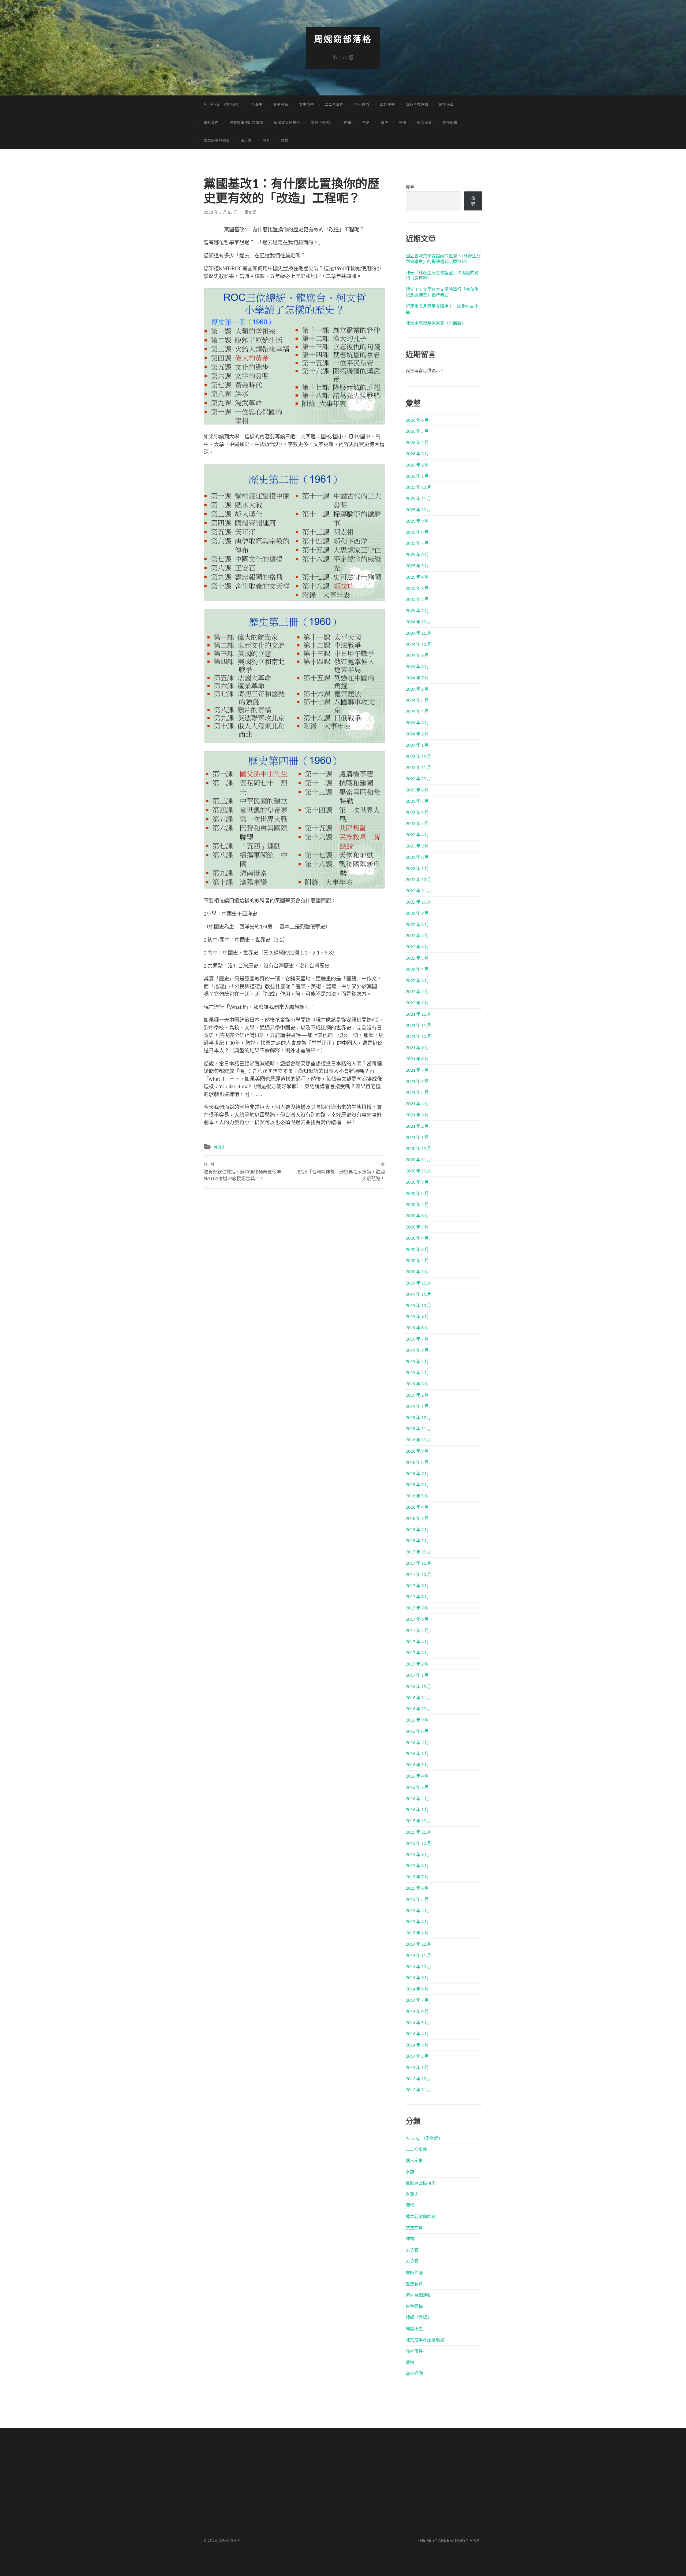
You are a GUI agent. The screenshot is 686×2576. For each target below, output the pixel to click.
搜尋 (410, 187)
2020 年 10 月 (418, 1171)
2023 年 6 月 (417, 812)
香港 (366, 122)
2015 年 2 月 (417, 1933)
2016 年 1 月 (417, 1809)
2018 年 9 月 (417, 1451)
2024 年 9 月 (417, 655)
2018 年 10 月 (418, 1440)
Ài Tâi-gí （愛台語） (222, 104)
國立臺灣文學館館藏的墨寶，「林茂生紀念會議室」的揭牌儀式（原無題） (443, 258)
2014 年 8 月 (417, 1989)
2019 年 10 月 (418, 1305)
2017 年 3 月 (417, 1652)
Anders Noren (454, 2540)
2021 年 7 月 (417, 1070)
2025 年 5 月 (417, 566)
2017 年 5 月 (417, 1630)
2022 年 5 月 (417, 958)
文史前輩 (307, 104)
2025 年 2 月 (417, 599)
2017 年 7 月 (417, 1608)
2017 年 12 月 (418, 1552)
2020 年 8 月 (417, 1193)
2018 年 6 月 (417, 1484)
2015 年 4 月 (417, 1910)
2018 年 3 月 (417, 1518)
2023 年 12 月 (418, 756)
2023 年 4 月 (417, 834)
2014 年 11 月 (418, 1955)
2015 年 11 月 (418, 1832)
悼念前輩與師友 (217, 140)
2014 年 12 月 (418, 1944)
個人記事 (424, 122)
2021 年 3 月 (417, 1115)
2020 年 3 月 (417, 1249)
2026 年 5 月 (417, 431)
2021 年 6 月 (417, 1081)
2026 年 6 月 (417, 420)
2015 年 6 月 (417, 1888)
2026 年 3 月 (417, 454)
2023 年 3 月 (417, 846)
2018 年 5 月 (417, 1496)
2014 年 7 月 (417, 2000)
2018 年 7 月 (417, 1473)
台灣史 (257, 104)
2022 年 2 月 (417, 991)
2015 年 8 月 (417, 1865)
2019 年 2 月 (417, 1395)
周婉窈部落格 (343, 39)
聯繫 (285, 140)
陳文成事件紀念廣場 (246, 122)
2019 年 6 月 (417, 1350)
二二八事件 (334, 104)
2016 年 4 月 (417, 1776)
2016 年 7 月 (417, 1742)
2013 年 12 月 (418, 2079)
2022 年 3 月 (417, 980)
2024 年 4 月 (417, 711)
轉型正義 (446, 104)
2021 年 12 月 (418, 1014)
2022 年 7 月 (417, 935)
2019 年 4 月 (417, 1372)
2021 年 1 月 (417, 1137)
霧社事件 (211, 122)
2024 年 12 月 (418, 622)
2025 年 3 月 (417, 588)
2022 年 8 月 (417, 924)
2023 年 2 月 (417, 857)
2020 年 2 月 (417, 1260)
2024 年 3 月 (417, 722)
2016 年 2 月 (417, 1798)
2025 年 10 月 (418, 510)
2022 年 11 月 (418, 891)
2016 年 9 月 (417, 1720)
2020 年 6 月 (417, 1215)
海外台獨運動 (417, 104)
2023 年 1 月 (417, 868)
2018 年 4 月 (417, 1507)
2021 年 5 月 (417, 1092)
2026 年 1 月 (417, 476)
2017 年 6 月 (417, 1619)
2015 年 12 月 (418, 1821)
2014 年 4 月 (417, 2033)
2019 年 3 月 (417, 1384)
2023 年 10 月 (418, 778)
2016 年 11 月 (418, 1698)
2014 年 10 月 (418, 1966)
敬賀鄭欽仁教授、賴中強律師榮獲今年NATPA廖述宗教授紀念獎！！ (242, 1172)
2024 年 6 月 (417, 689)
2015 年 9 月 (417, 1854)
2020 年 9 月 (417, 1182)
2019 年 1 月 (417, 1406)
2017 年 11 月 (418, 1563)
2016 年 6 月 (417, 1753)
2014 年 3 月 (417, 2045)
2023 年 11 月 (418, 767)
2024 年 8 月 (417, 666)
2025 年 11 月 (418, 498)
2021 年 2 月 (417, 1126)
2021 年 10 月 (418, 1036)
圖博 (384, 122)
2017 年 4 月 (417, 1642)
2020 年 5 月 (417, 1227)
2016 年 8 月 (417, 1731)
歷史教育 (281, 104)
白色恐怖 (362, 104)
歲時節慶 (450, 122)
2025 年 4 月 (417, 577)
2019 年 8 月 (417, 1328)
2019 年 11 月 (418, 1294)
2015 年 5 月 (417, 1899)
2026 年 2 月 (417, 465)
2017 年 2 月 (417, 1664)
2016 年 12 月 (418, 1686)
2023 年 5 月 (417, 823)
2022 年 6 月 (417, 947)
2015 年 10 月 (418, 1843)
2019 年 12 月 (418, 1283)
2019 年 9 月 (417, 1316)
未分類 (246, 140)
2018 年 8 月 (417, 1462)
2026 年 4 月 (417, 442)
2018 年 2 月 (417, 1529)
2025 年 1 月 (417, 610)
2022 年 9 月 (417, 913)
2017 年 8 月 (417, 1596)
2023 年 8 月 (417, 790)
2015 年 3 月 (417, 1921)
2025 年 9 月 (417, 521)
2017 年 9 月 (417, 1585)
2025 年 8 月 (417, 532)
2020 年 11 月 (418, 1159)
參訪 (402, 122)
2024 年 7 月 (417, 678)
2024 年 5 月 (417, 700)
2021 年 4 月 (417, 1103)
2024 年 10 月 (418, 644)
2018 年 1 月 (417, 1540)
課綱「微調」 (322, 122)
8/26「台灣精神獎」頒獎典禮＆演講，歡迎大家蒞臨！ (341, 1172)
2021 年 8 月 (417, 1059)
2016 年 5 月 (417, 1765)
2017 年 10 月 (418, 1574)
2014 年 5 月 (417, 2022)
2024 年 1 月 (417, 745)
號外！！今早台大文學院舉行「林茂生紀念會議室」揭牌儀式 (442, 292)
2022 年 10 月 (418, 902)
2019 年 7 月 (417, 1339)
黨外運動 (387, 104)
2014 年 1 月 (417, 2067)
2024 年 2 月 (417, 734)
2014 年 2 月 (417, 2056)
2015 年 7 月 (417, 1877)
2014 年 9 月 (417, 1977)
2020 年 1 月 (417, 1272)
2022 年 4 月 (417, 969)
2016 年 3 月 (417, 1787)
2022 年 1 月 (417, 1003)
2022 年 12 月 (418, 879)
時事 (348, 122)
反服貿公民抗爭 (287, 122)
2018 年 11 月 (418, 1428)
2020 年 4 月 (417, 1238)
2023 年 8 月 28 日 (221, 212)
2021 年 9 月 (417, 1047)
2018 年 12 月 (418, 1417)
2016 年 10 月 (418, 1709)
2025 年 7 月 (417, 543)
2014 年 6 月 (417, 2011)
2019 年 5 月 (417, 1361)
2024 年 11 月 (418, 633)
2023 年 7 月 (417, 801)
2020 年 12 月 (418, 1148)
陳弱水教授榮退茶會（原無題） (436, 323)
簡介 (266, 140)
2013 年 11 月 (418, 2090)
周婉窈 (250, 212)
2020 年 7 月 (417, 1204)
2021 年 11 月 (418, 1025)
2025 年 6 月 (417, 554)
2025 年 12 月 (418, 487)
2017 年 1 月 (417, 1675)
